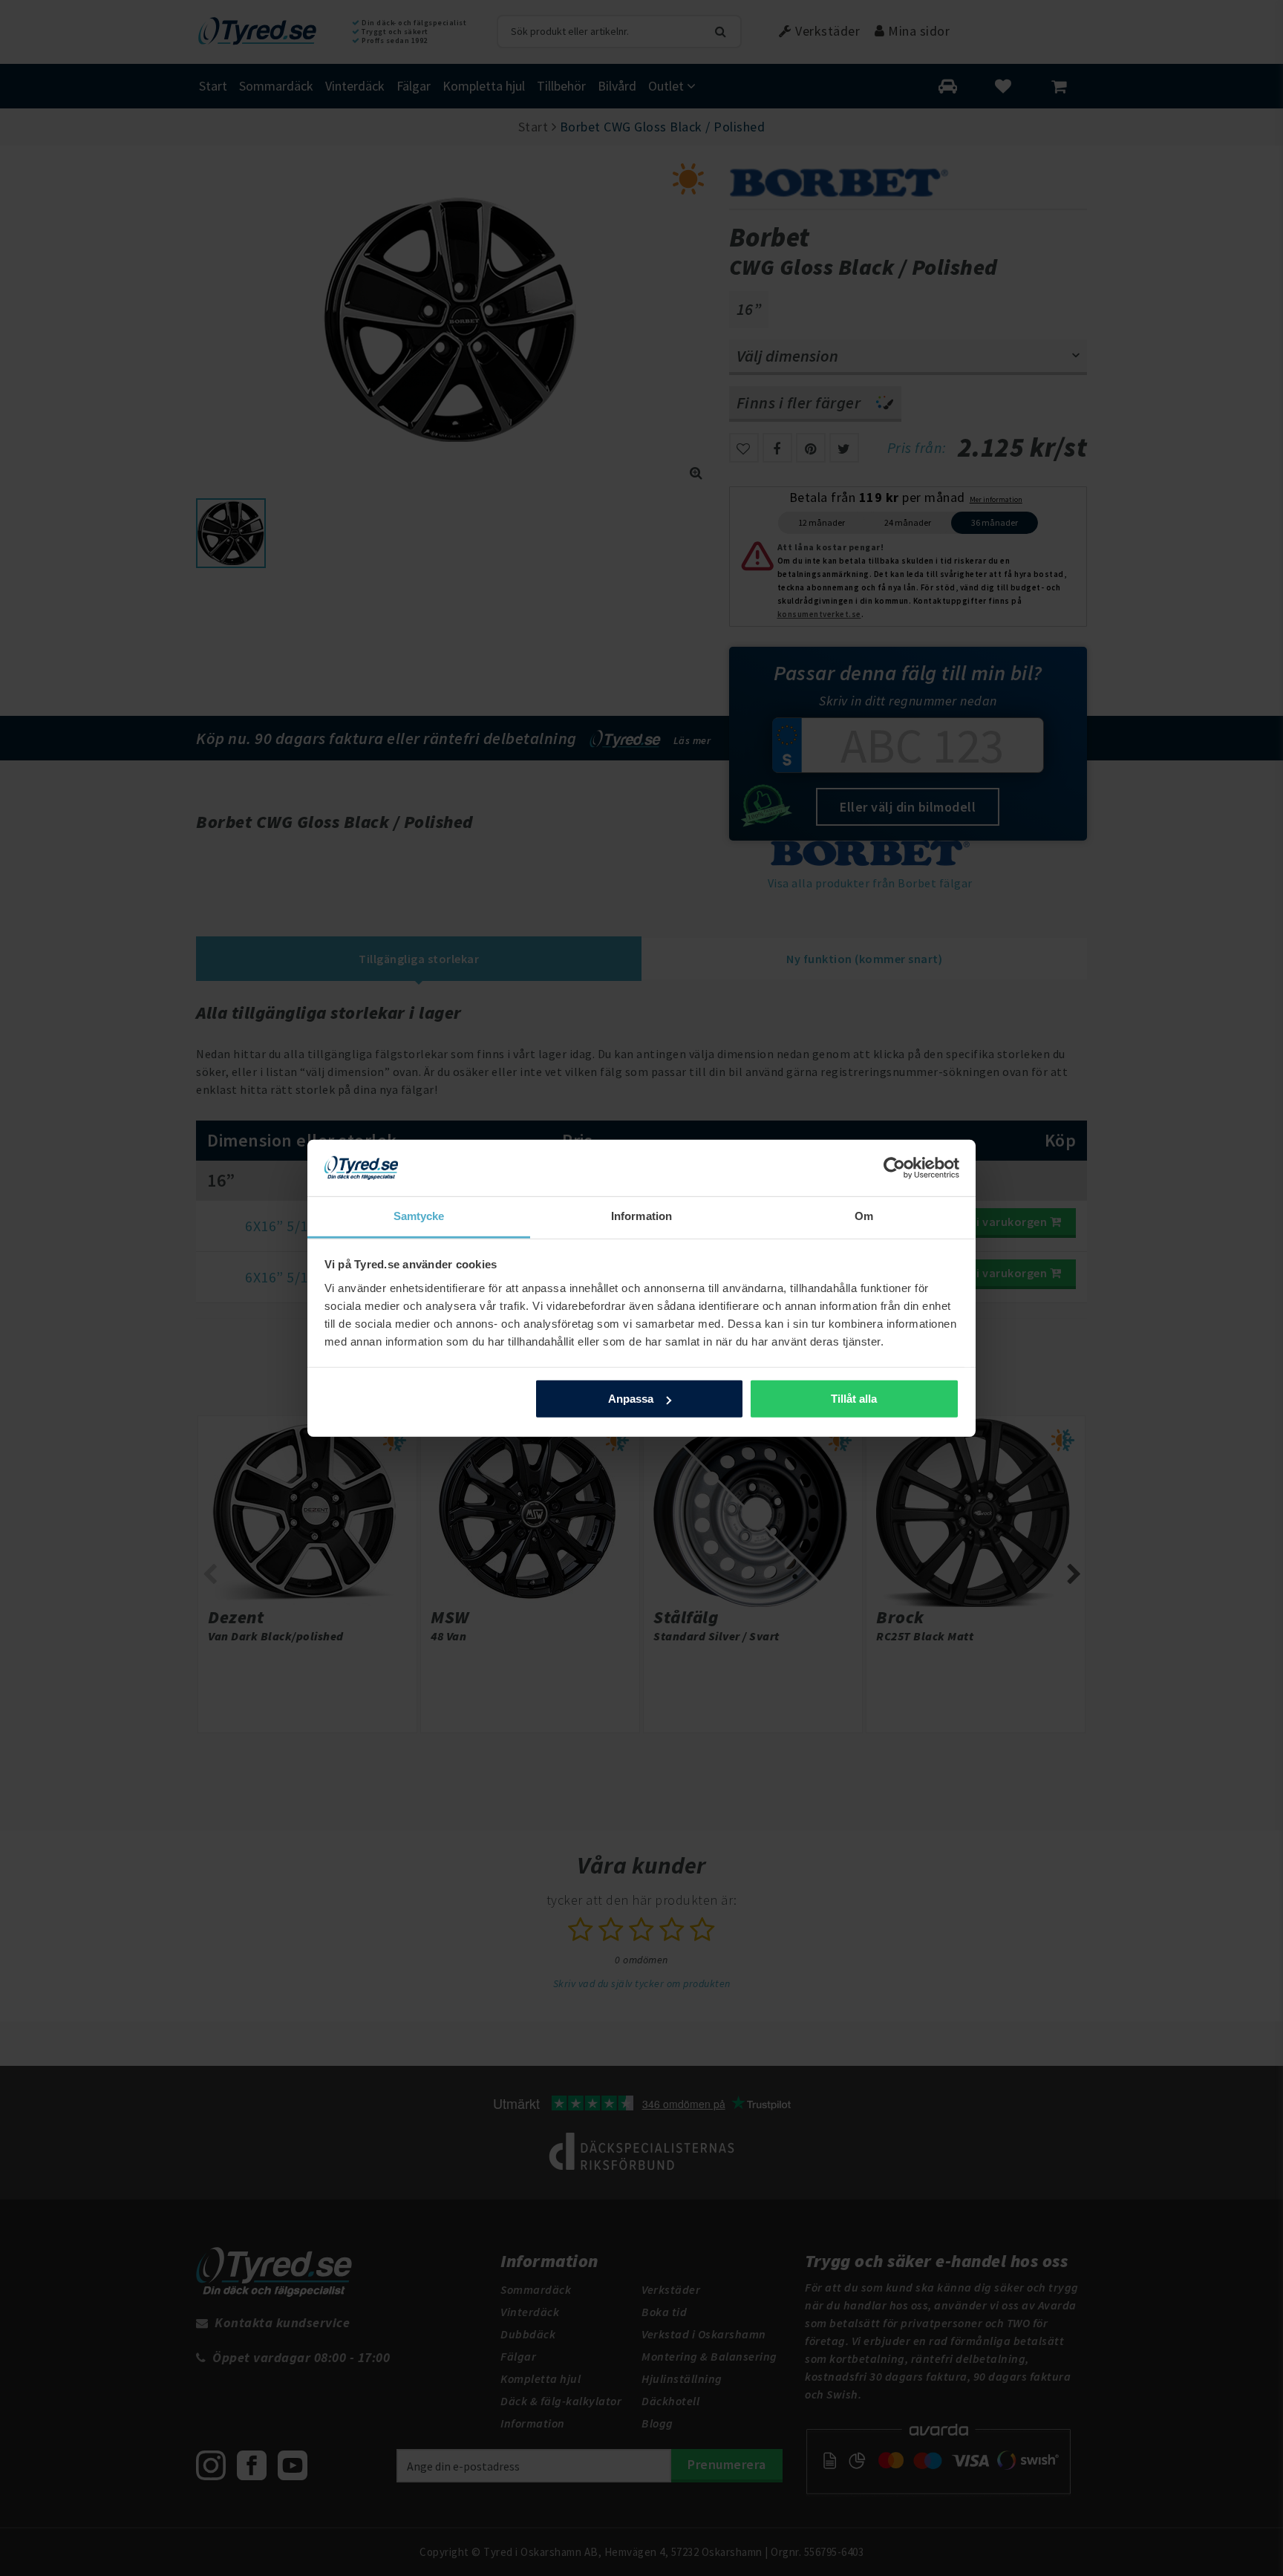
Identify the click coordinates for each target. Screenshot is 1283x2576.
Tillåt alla (854, 1399)
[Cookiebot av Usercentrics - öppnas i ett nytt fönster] (894, 1168)
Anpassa (631, 1399)
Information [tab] (641, 1216)
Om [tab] (864, 1216)
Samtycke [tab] (419, 1216)
